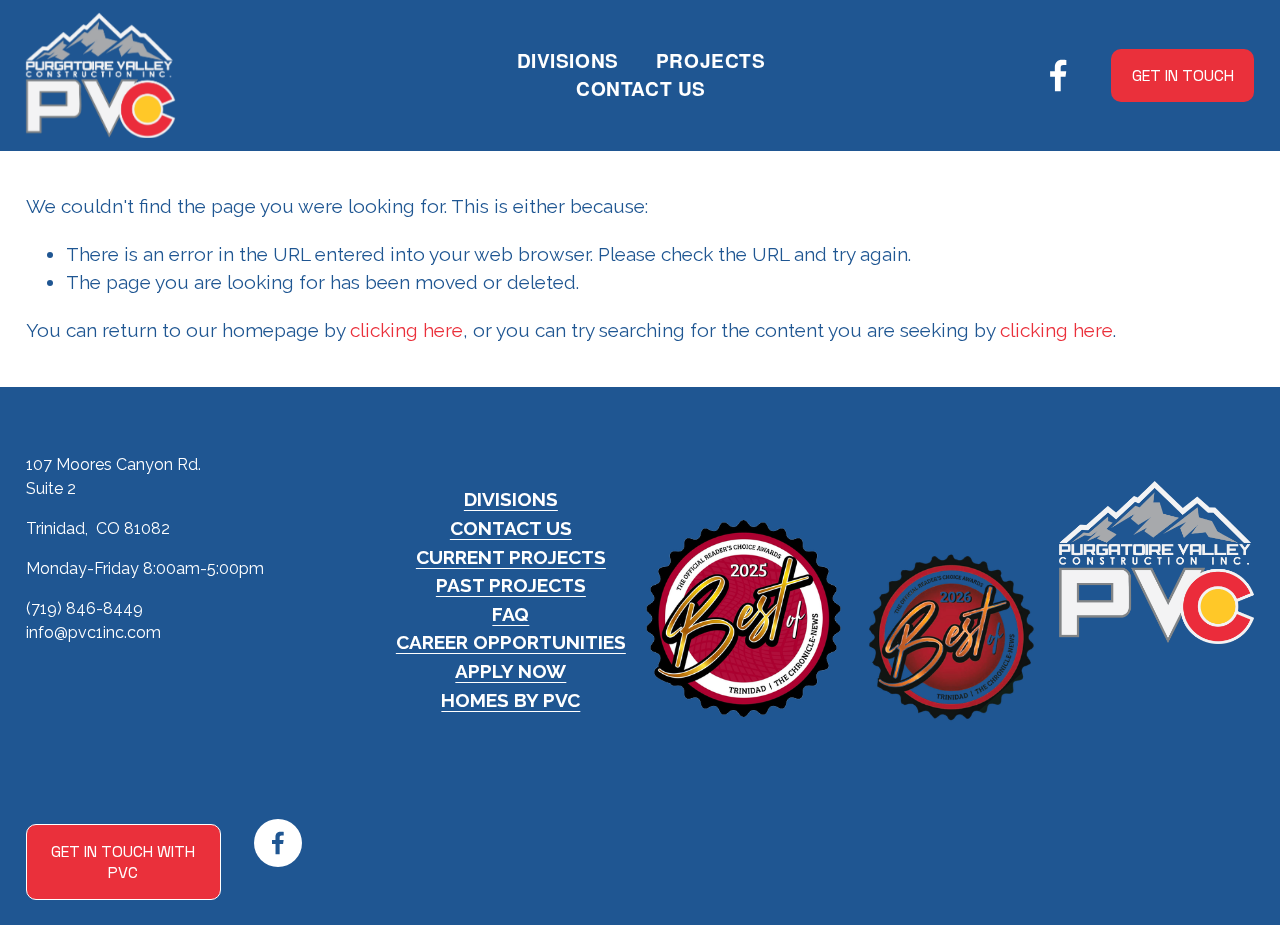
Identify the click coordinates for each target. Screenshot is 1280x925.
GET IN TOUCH (1183, 75)
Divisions (568, 60)
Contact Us (641, 88)
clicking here (406, 330)
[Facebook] (1058, 75)
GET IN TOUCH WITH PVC (123, 862)
